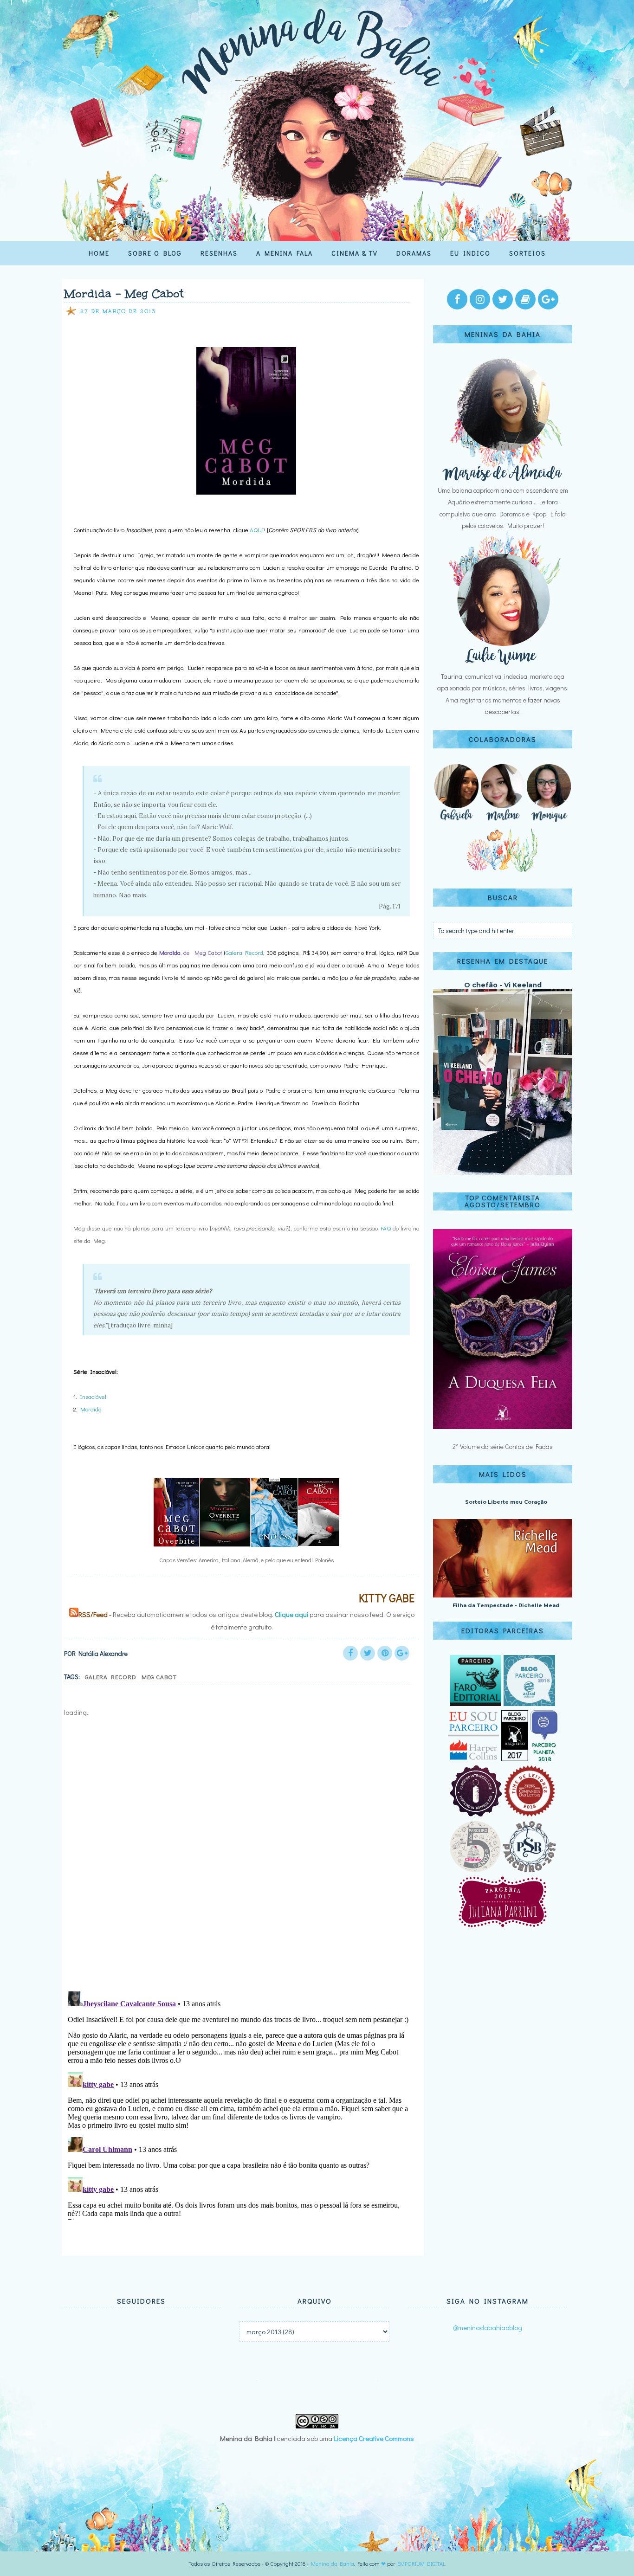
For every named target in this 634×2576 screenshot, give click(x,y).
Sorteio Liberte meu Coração (506, 1502)
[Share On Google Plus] (402, 1653)
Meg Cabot (159, 1677)
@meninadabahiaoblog (488, 2327)
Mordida (91, 1409)
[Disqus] (239, 1862)
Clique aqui (291, 1614)
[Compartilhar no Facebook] (350, 1653)
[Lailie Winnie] (503, 665)
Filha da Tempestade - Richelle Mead (506, 1605)
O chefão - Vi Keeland (503, 985)
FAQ (386, 1228)
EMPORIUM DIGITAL (421, 2563)
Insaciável (93, 1396)
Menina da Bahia (333, 2563)
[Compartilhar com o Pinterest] (385, 1653)
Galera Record (244, 952)
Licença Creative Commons (374, 2438)
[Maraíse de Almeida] (503, 479)
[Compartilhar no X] (368, 1653)
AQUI (257, 530)
